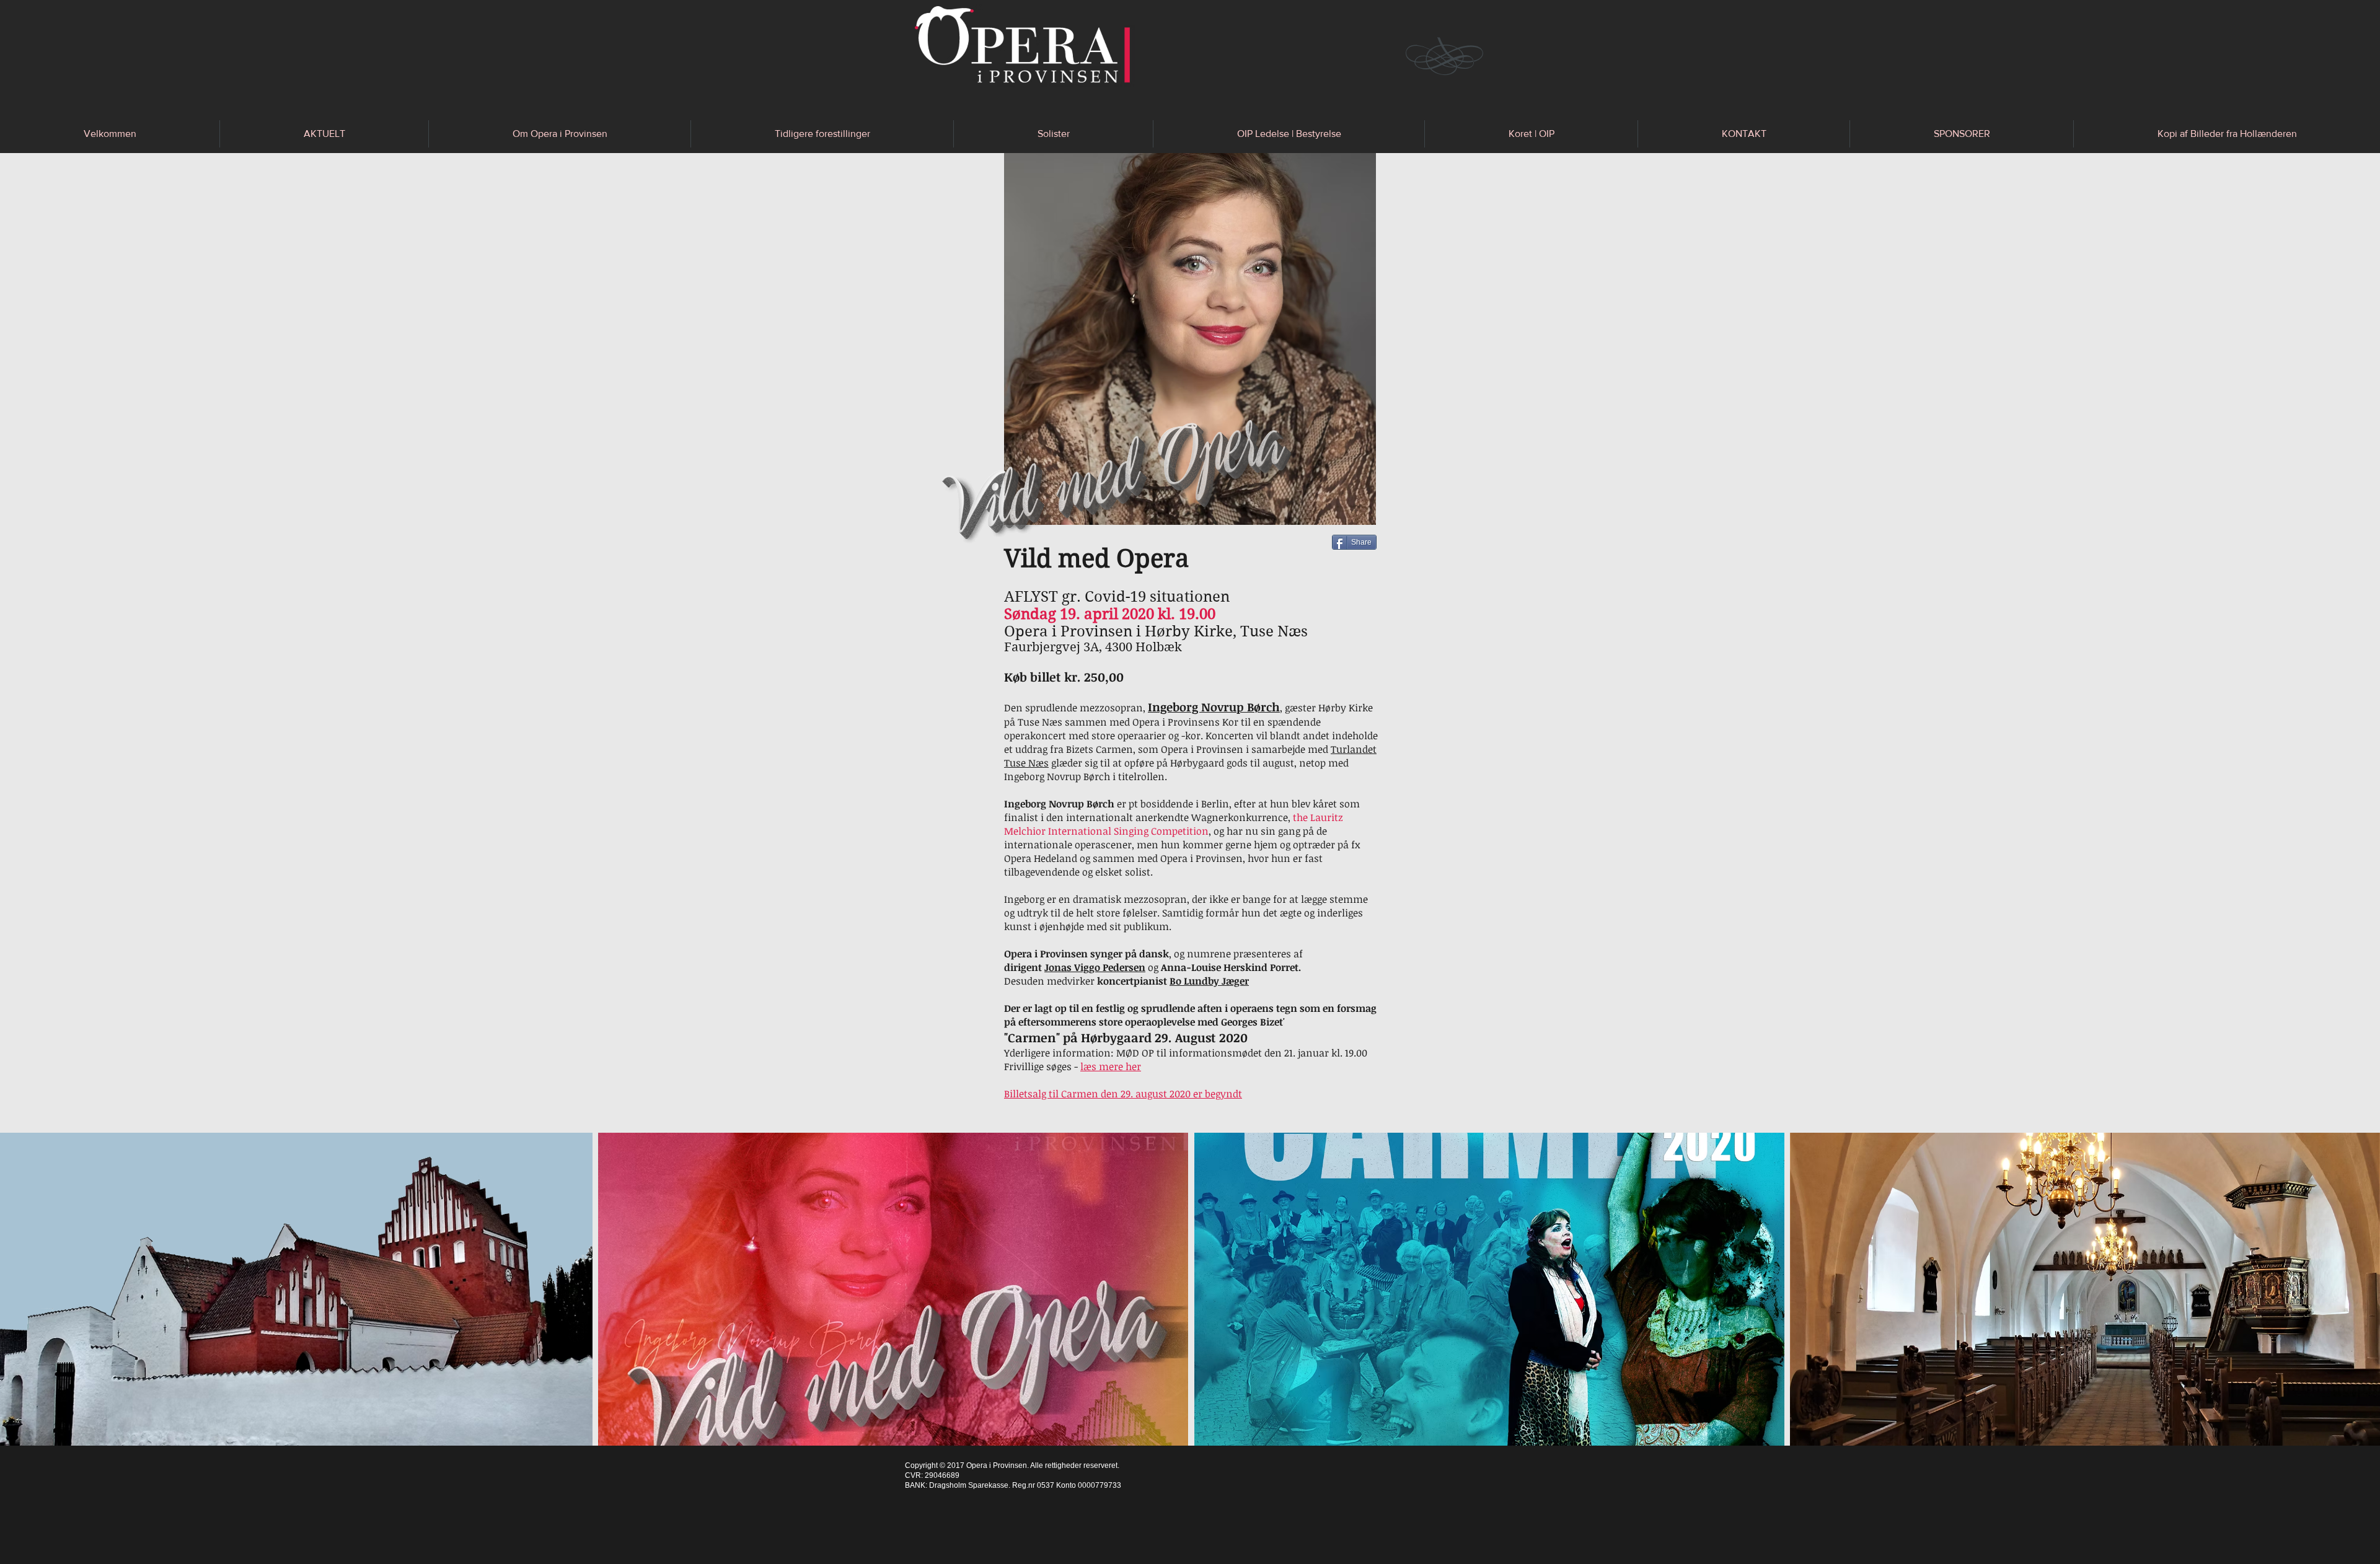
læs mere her (1111, 1066)
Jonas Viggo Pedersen (1095, 967)
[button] (324, 134)
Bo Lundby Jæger (1209, 981)
